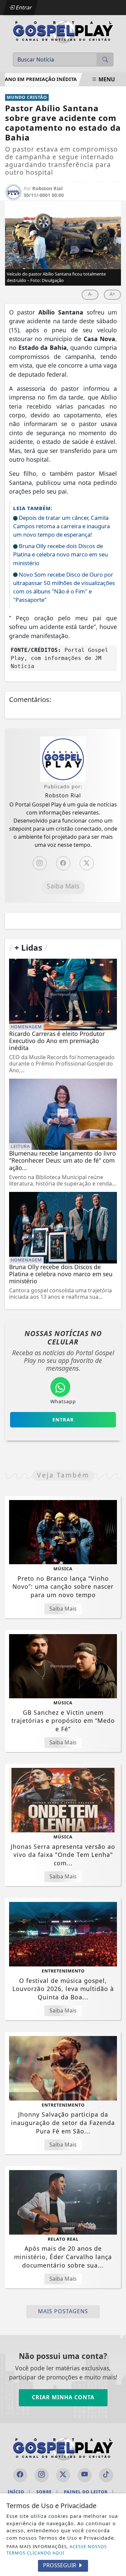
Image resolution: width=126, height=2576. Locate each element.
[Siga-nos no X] (63, 2475)
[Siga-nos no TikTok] (106, 2475)
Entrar (23, 7)
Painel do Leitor (89, 2492)
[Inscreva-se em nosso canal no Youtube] (85, 2475)
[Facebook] (63, 863)
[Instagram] (40, 863)
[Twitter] (87, 863)
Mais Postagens (63, 2311)
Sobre (47, 2492)
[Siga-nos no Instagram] (42, 2475)
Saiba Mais (63, 886)
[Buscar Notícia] (105, 59)
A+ (112, 294)
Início (19, 2492)
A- (90, 294)
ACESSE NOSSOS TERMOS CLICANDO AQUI (57, 2550)
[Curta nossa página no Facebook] (20, 2475)
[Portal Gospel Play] (63, 31)
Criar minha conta (63, 2397)
